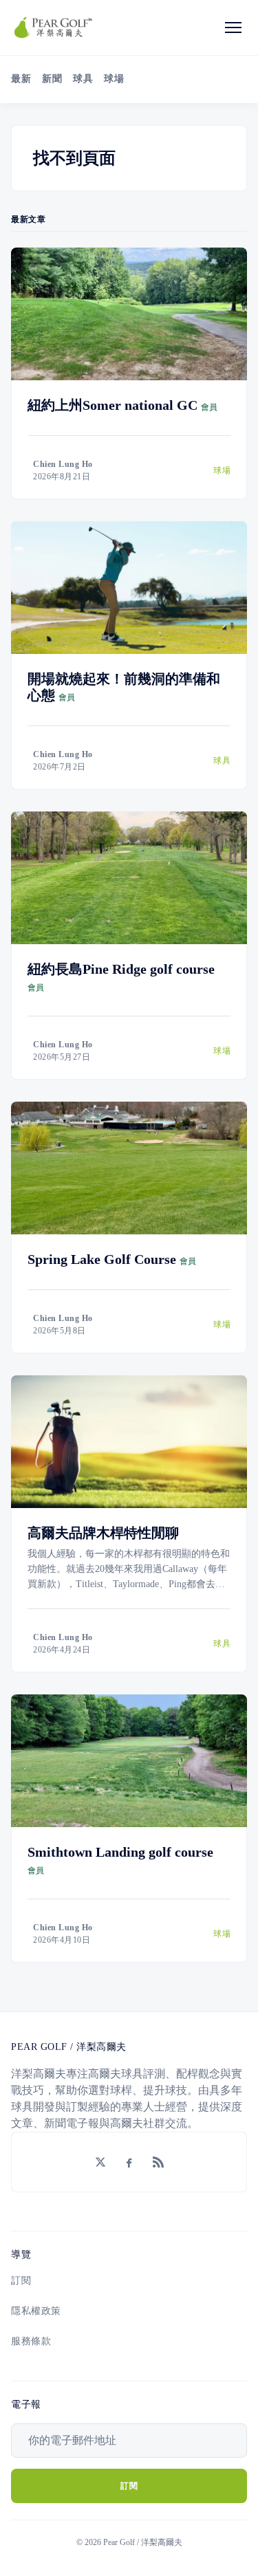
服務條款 (31, 2341)
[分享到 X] (100, 2162)
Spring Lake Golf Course (102, 1259)
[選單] (233, 28)
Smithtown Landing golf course (120, 1852)
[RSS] (158, 2162)
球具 (83, 79)
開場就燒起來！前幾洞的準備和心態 (124, 687)
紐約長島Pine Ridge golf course (121, 969)
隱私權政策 (36, 2311)
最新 (21, 79)
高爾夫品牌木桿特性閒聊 (103, 1533)
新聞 (52, 79)
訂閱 (21, 2281)
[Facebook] (129, 2162)
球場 (114, 79)
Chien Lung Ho (63, 464)
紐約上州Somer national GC (112, 405)
